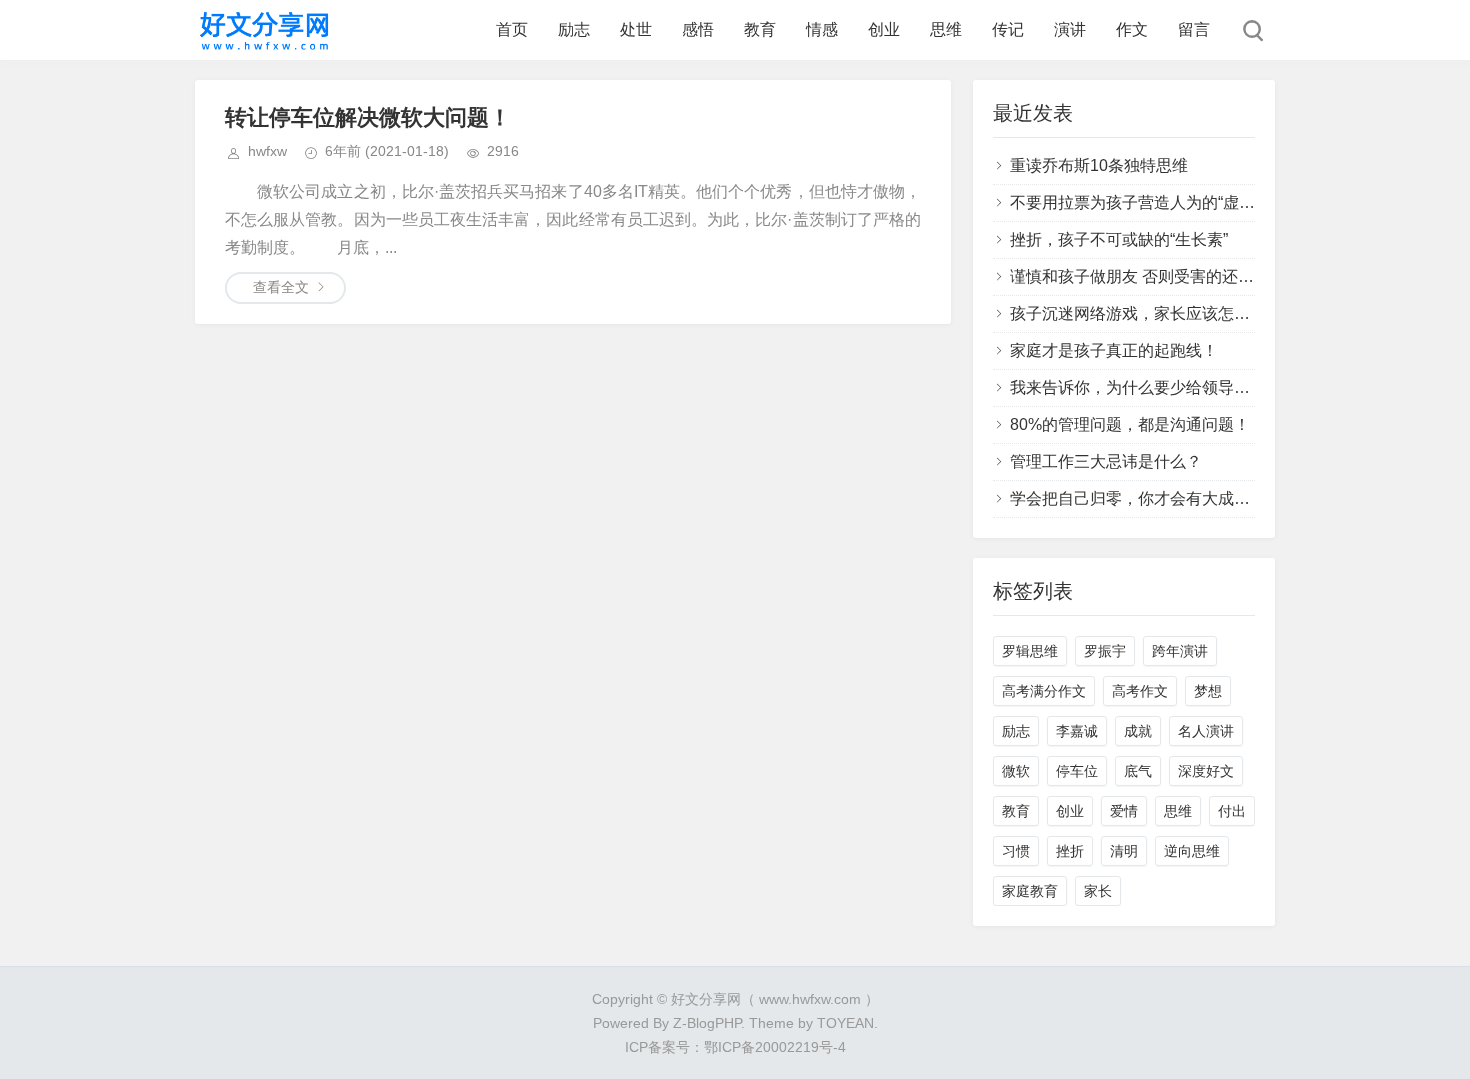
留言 (1194, 29)
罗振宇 (1105, 651)
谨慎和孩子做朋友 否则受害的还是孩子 (1148, 276)
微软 (1016, 771)
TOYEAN (845, 1023)
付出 (1232, 811)
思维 (946, 29)
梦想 (1208, 691)
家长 (1098, 891)
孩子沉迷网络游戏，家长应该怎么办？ (1146, 313)
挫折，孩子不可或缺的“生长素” (1119, 239)
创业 (884, 29)
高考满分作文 (1044, 691)
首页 (512, 29)
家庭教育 (1030, 891)
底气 (1138, 771)
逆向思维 (1192, 851)
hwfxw (267, 151)
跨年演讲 (1180, 651)
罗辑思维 (1030, 651)
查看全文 (281, 287)
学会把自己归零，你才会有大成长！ (1138, 498)
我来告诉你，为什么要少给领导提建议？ (1154, 387)
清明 (1124, 851)
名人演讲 (1206, 731)
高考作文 (1140, 691)
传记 (1008, 29)
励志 (574, 29)
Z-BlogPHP (707, 1023)
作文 (1132, 29)
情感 (822, 29)
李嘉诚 (1077, 731)
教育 (760, 29)
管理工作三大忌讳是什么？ (1106, 461)
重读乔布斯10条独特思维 (1099, 165)
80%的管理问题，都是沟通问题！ (1130, 424)
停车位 (1077, 771)
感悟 (698, 29)
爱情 (1124, 811)
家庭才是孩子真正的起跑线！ (1114, 350)
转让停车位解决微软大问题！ (368, 117)
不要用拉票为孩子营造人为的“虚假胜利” (1151, 202)
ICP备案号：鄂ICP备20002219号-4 (735, 1047)
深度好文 (1206, 771)
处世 (636, 29)
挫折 (1070, 851)
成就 (1138, 731)
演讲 (1070, 29)
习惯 (1016, 851)
